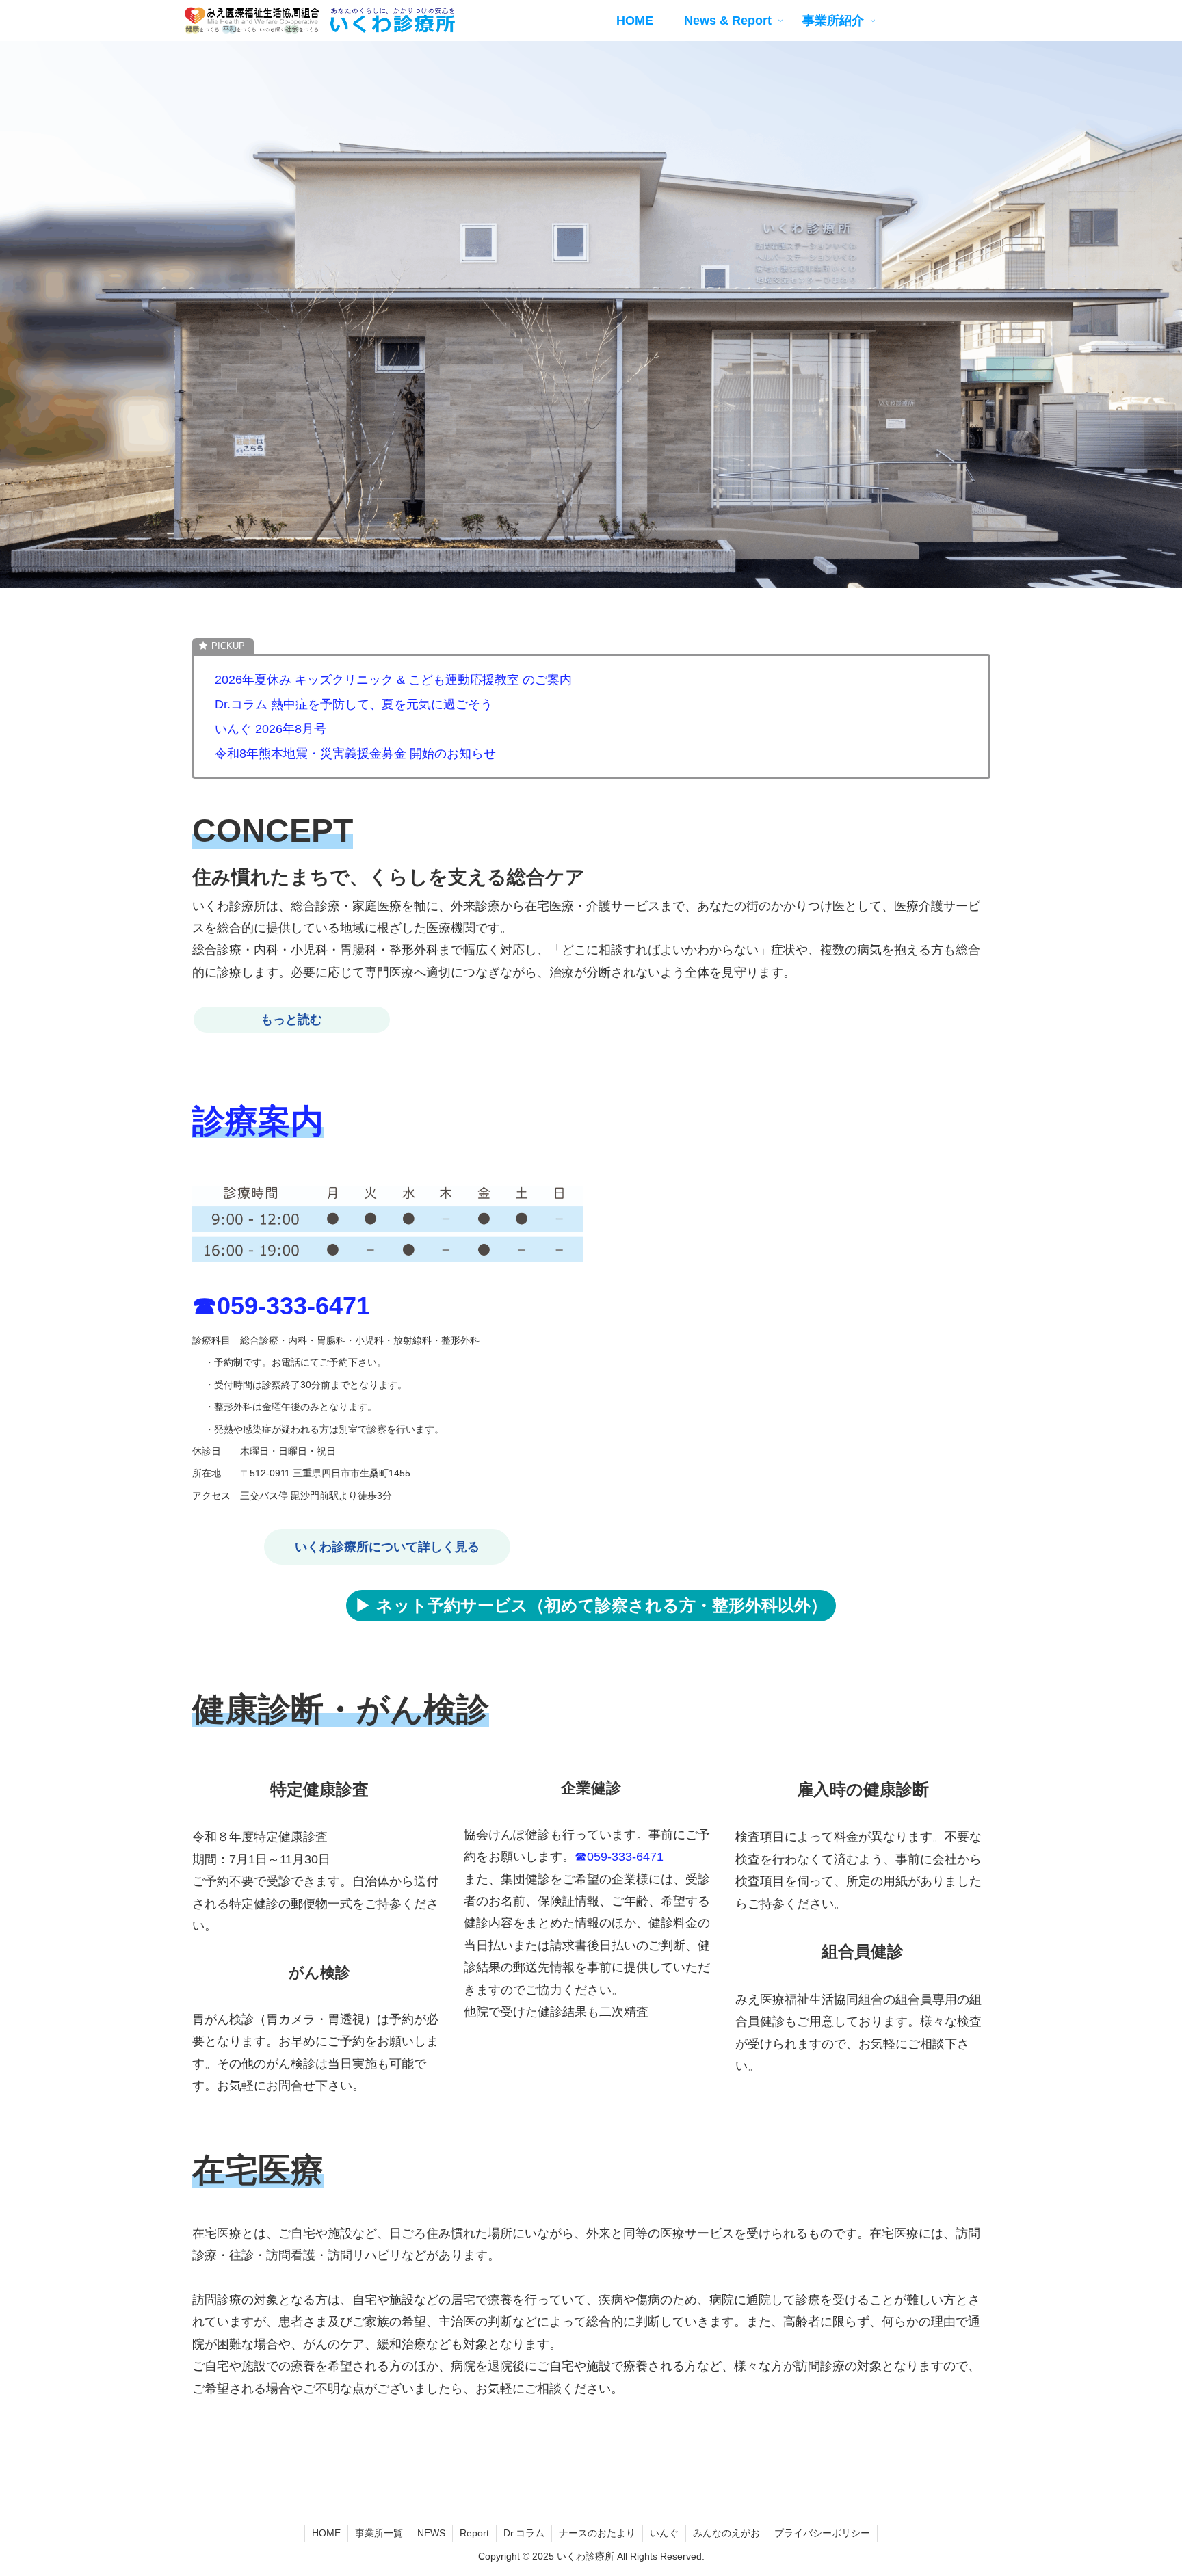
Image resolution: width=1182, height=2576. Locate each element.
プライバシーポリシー (822, 2533)
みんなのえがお (726, 2533)
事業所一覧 (379, 2533)
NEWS (431, 2533)
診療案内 (258, 1121)
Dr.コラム (524, 2533)
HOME (326, 2533)
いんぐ (664, 2533)
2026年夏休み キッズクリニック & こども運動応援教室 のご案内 (393, 680)
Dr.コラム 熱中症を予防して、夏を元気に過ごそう (354, 704)
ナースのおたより (597, 2533)
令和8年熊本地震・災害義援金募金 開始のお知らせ (355, 754)
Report (474, 2533)
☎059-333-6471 (281, 1306)
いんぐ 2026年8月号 (271, 729)
